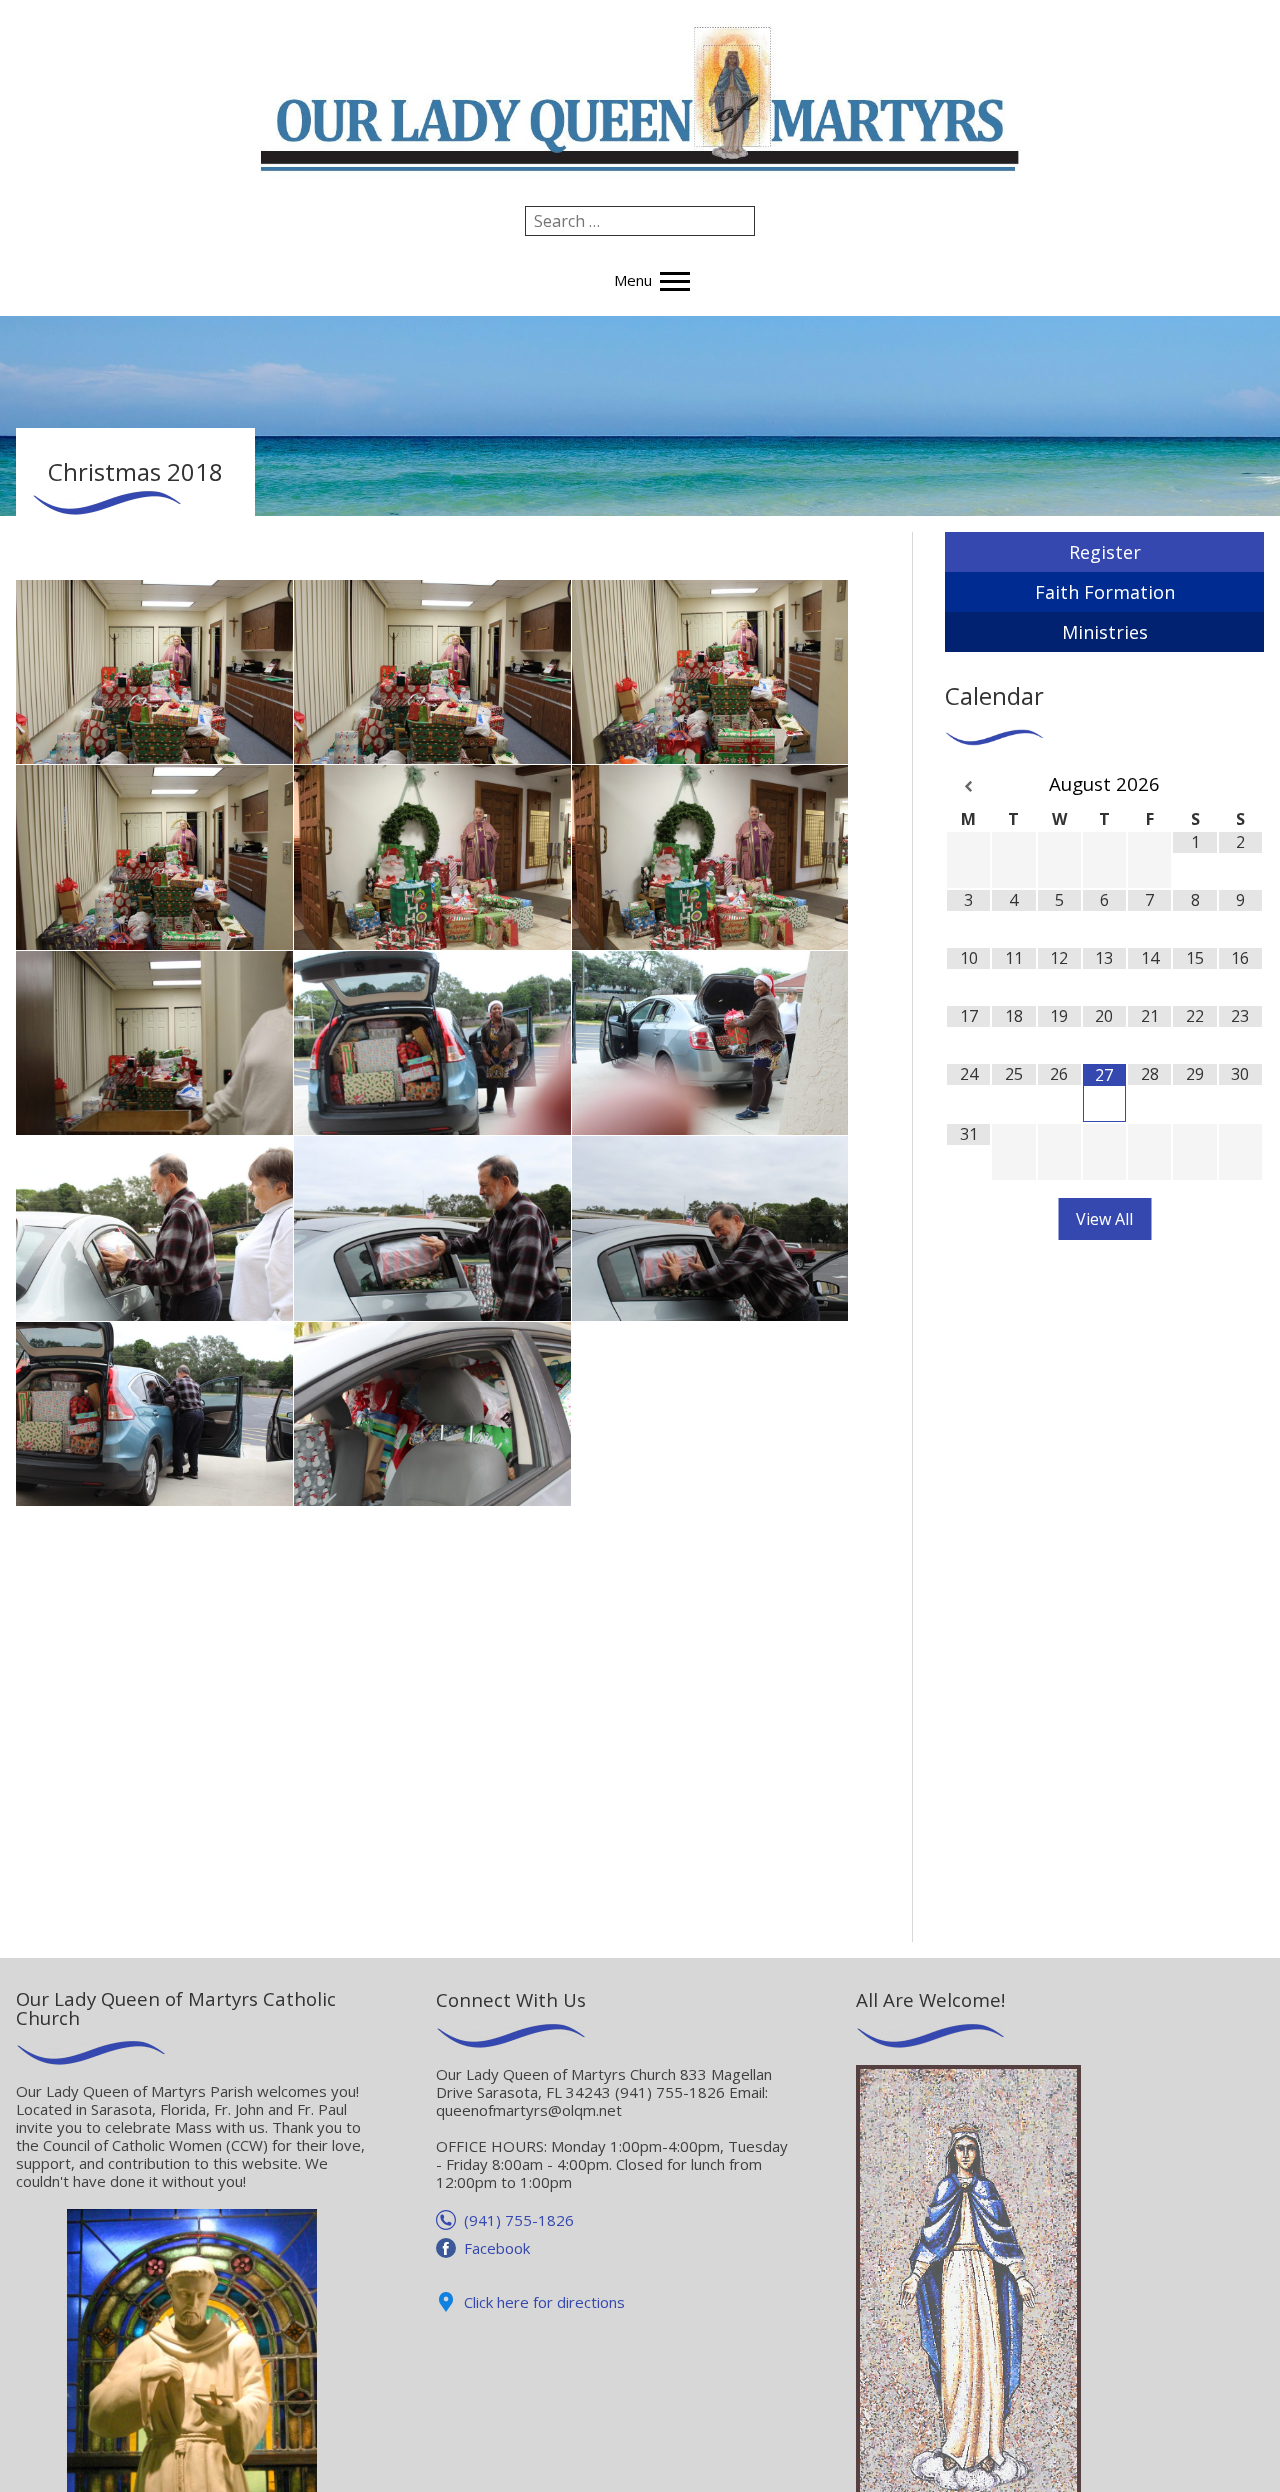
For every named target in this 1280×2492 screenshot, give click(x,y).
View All (1104, 1219)
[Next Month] (1240, 787)
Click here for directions (544, 2302)
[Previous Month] (968, 787)
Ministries (1105, 632)
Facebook (497, 2248)
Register (1105, 552)
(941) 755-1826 (519, 2220)
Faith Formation (1105, 592)
